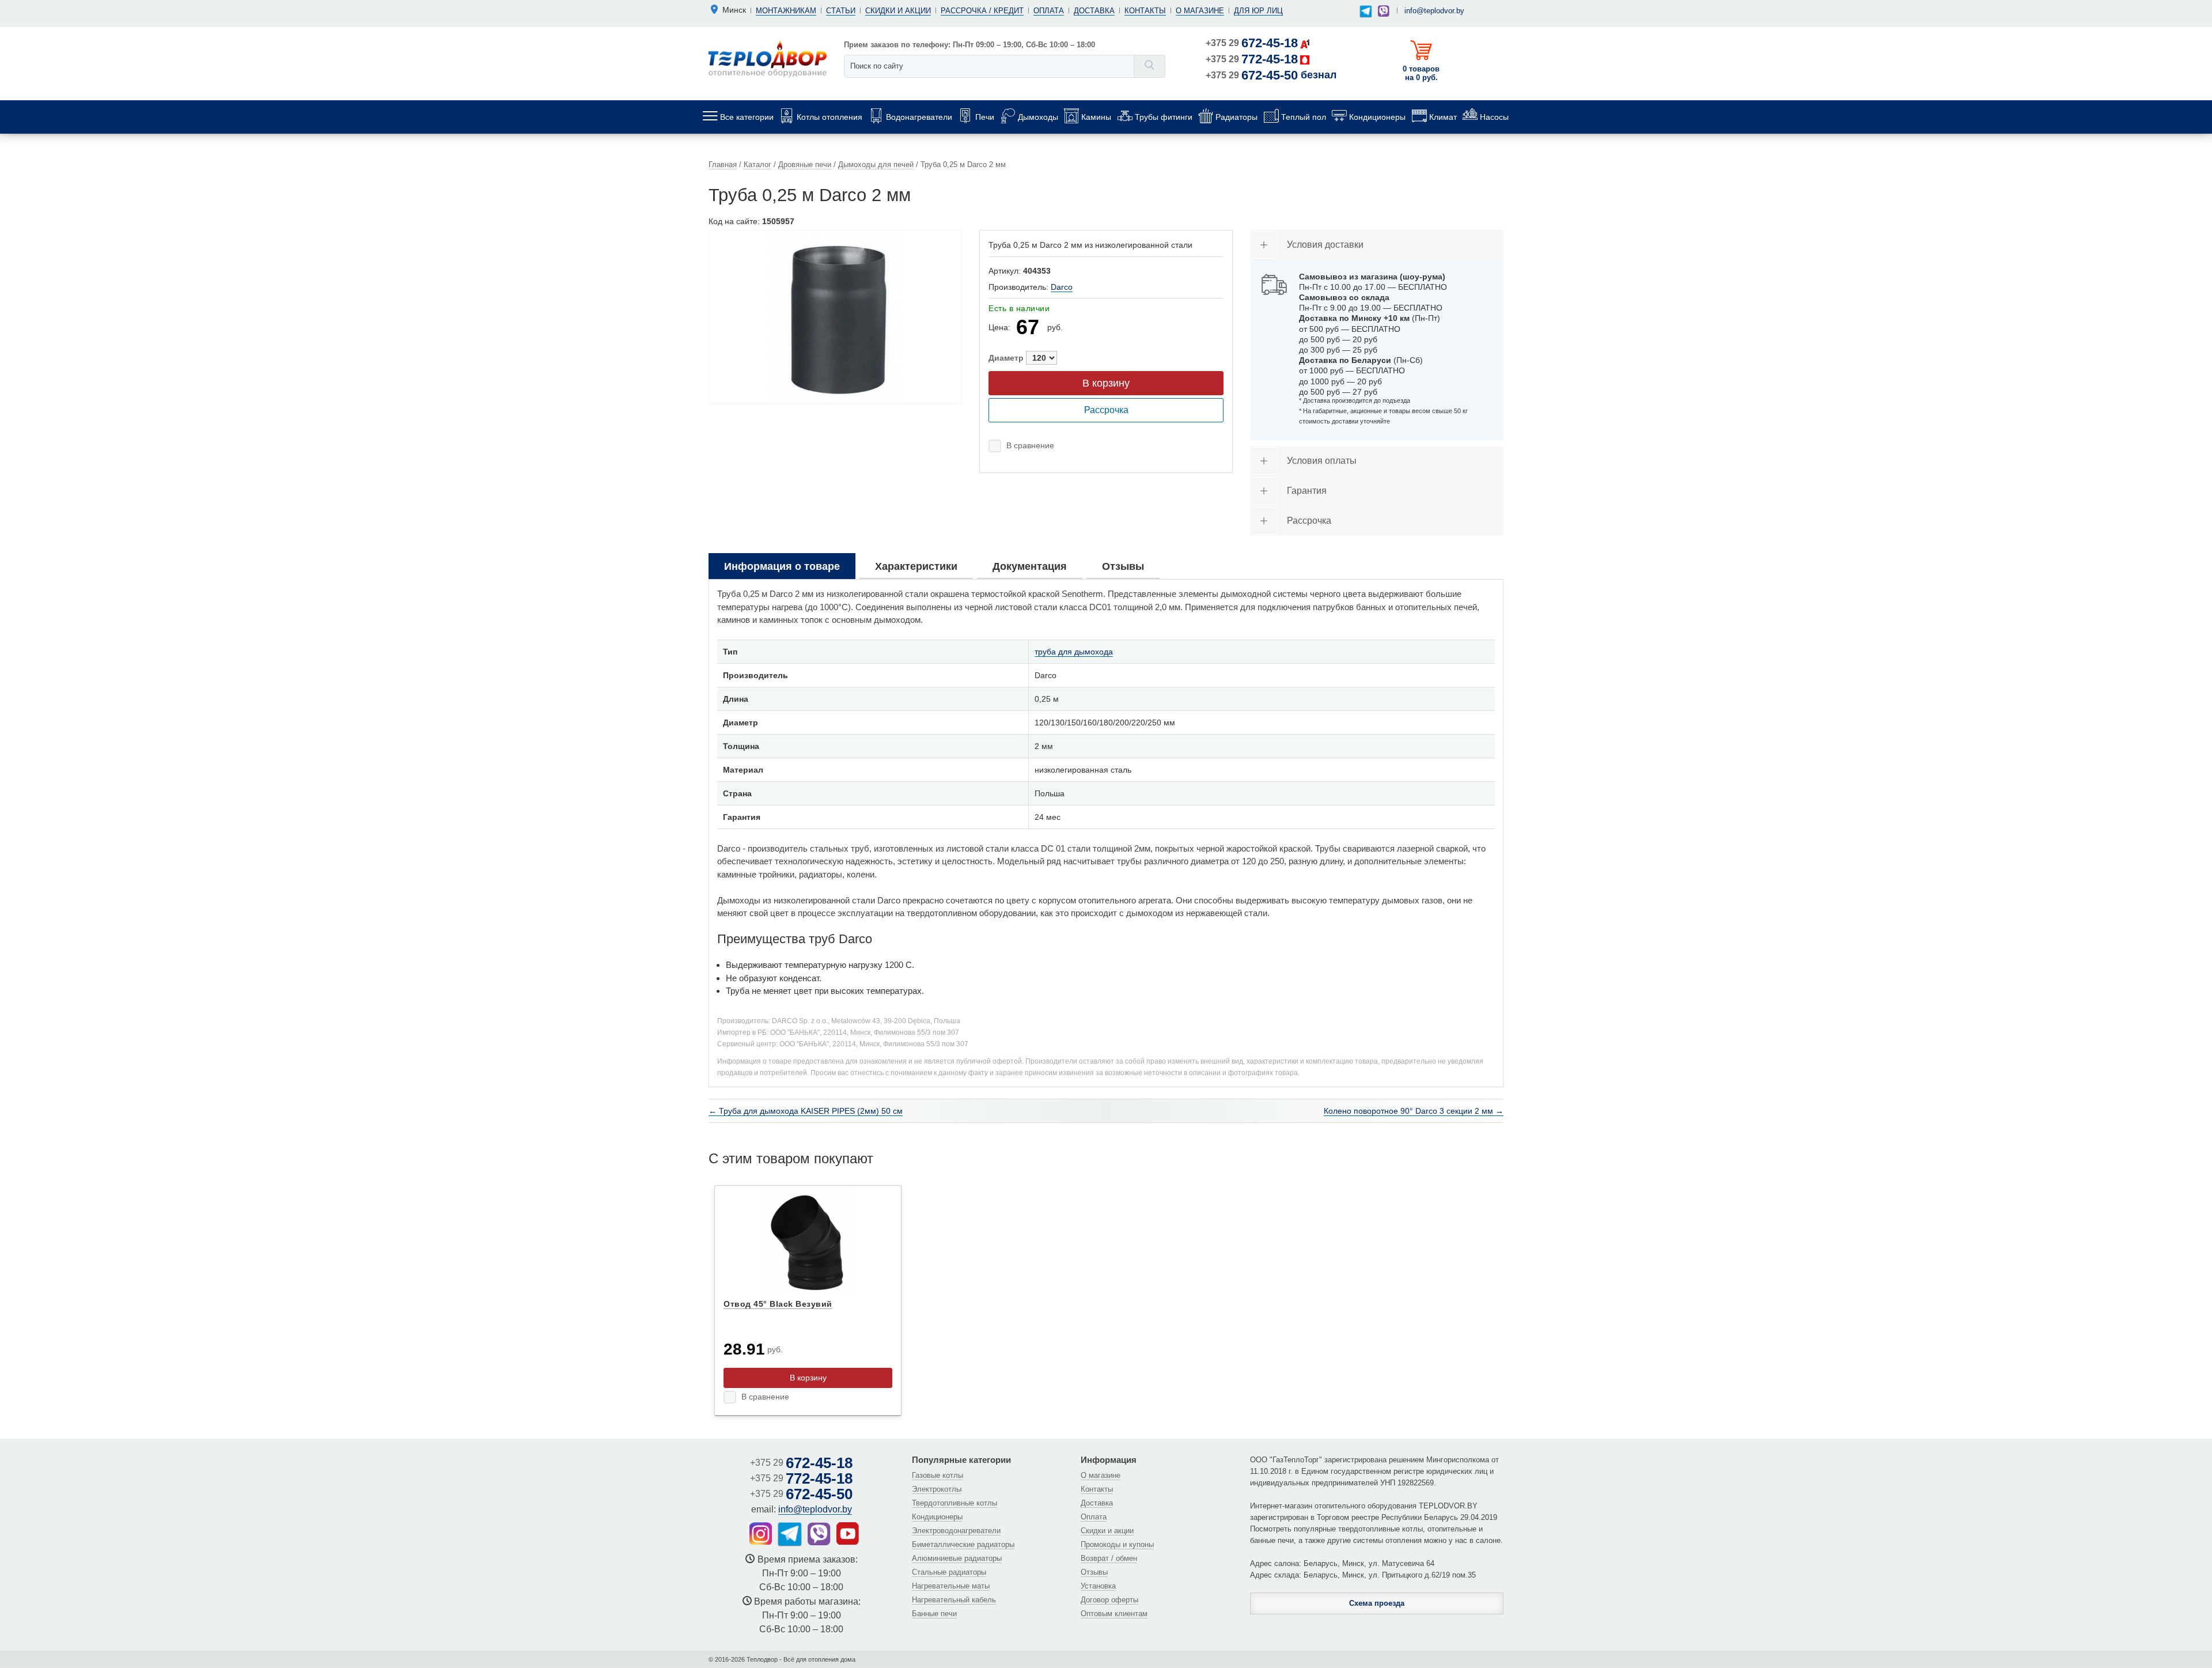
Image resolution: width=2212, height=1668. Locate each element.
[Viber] (1384, 11)
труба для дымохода (1074, 652)
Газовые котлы (938, 1475)
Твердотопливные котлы (955, 1503)
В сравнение (1030, 445)
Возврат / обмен (1109, 1558)
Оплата (1049, 11)
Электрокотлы (937, 1489)
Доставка (1094, 11)
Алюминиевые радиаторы (957, 1558)
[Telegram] (1366, 12)
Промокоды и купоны (1117, 1544)
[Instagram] (761, 1533)
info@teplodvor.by (1434, 11)
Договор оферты (1109, 1600)
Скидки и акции (898, 11)
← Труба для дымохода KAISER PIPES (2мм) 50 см (806, 1111)
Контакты (1145, 11)
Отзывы (1094, 1572)
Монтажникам (786, 11)
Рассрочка (1106, 410)
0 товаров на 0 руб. (1421, 73)
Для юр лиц (1258, 11)
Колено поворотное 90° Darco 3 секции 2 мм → (1414, 1111)
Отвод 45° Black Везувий (778, 1304)
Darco (1062, 287)
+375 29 (1252, 43)
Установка (1098, 1586)
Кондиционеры (937, 1517)
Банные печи (934, 1614)
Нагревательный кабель (954, 1600)
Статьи (841, 11)
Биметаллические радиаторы (963, 1544)
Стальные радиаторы (949, 1572)
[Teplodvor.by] (768, 58)
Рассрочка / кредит (982, 11)
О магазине (1200, 11)
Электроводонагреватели (956, 1531)
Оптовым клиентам (1114, 1614)
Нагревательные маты (951, 1586)
